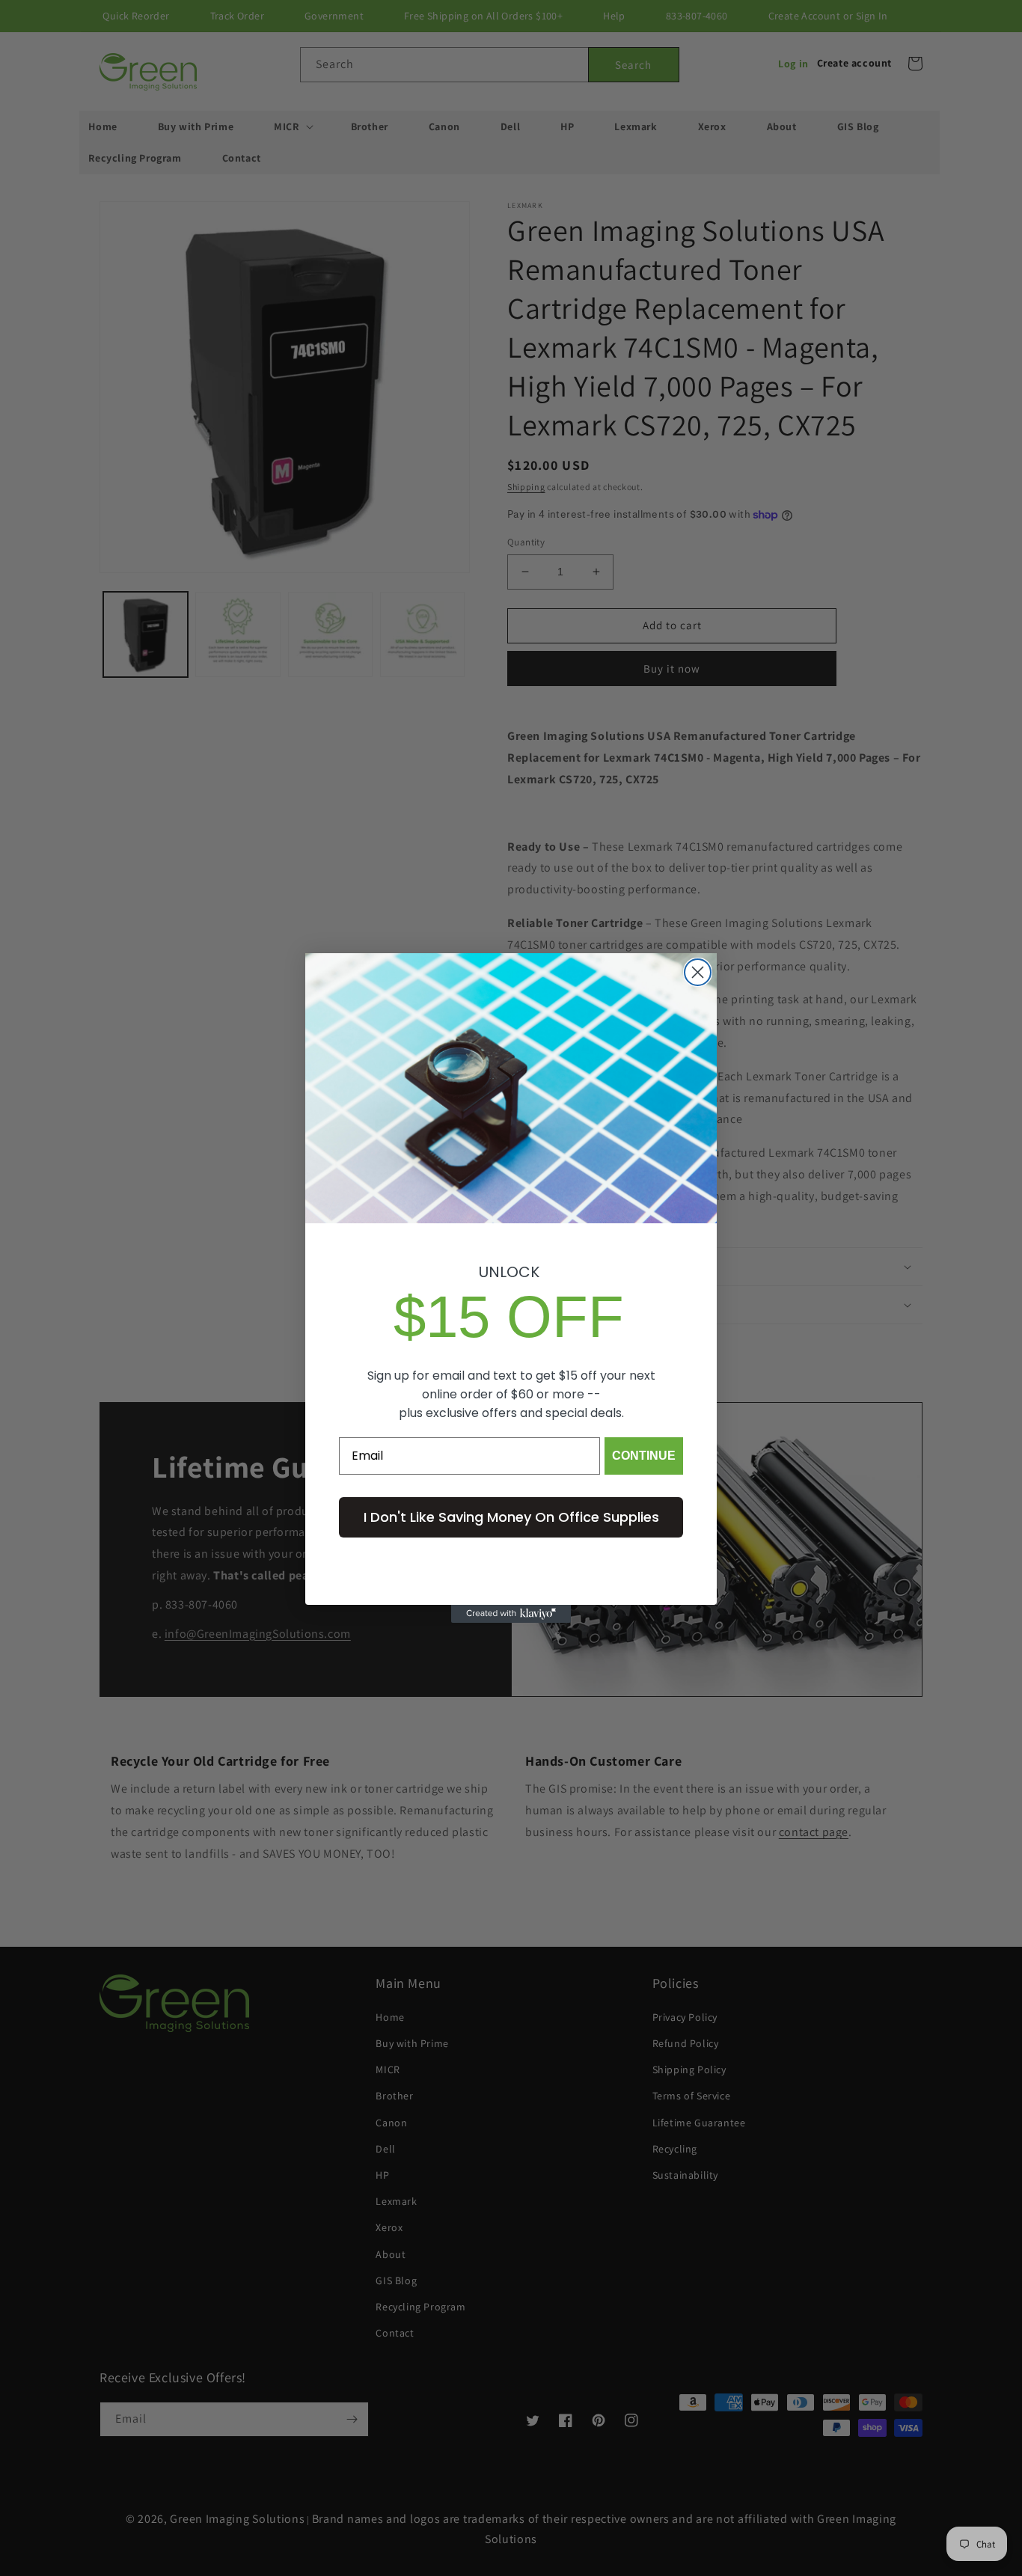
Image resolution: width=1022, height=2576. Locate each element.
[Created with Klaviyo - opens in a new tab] (511, 1614)
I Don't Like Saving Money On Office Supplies (511, 1517)
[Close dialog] (698, 972)
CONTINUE (644, 1456)
